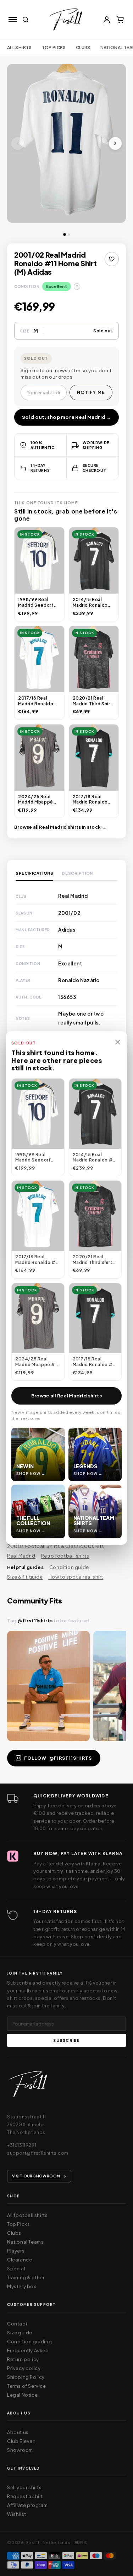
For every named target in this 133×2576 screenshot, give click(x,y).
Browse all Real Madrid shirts (67, 1396)
